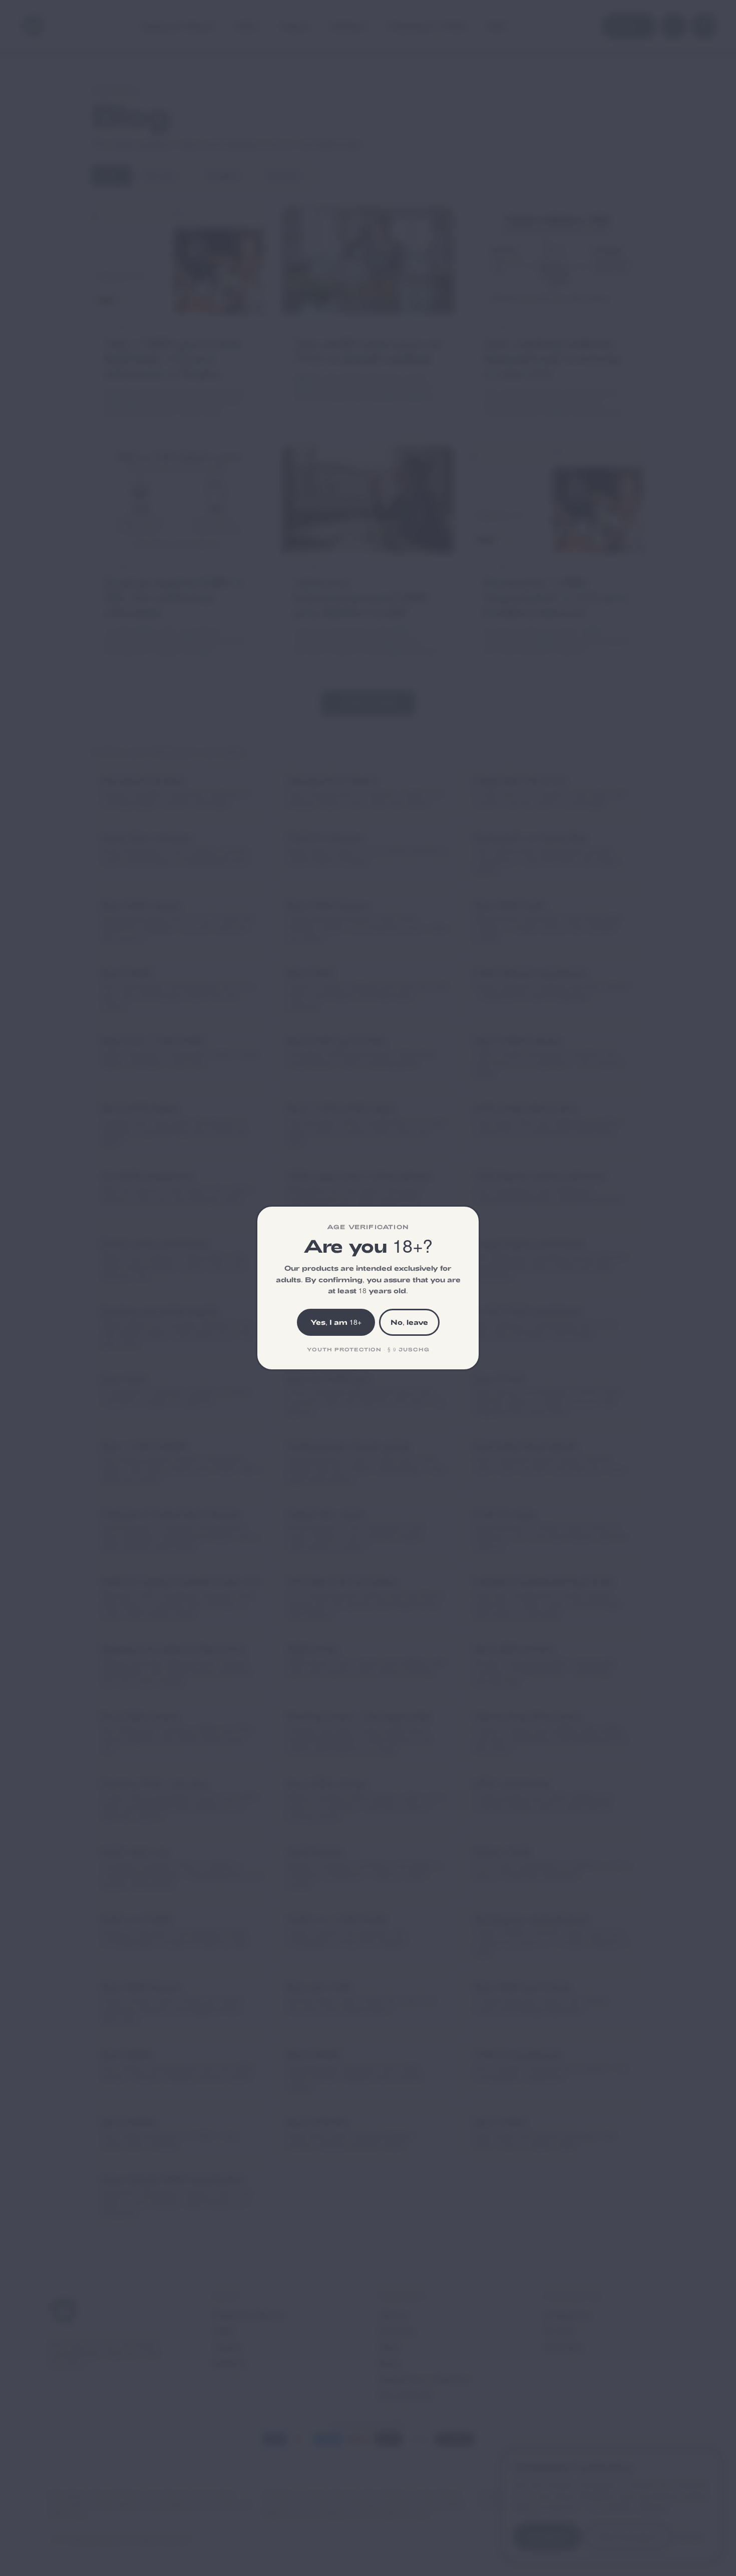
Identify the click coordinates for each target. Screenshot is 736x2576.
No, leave (409, 1322)
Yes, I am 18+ (336, 1322)
